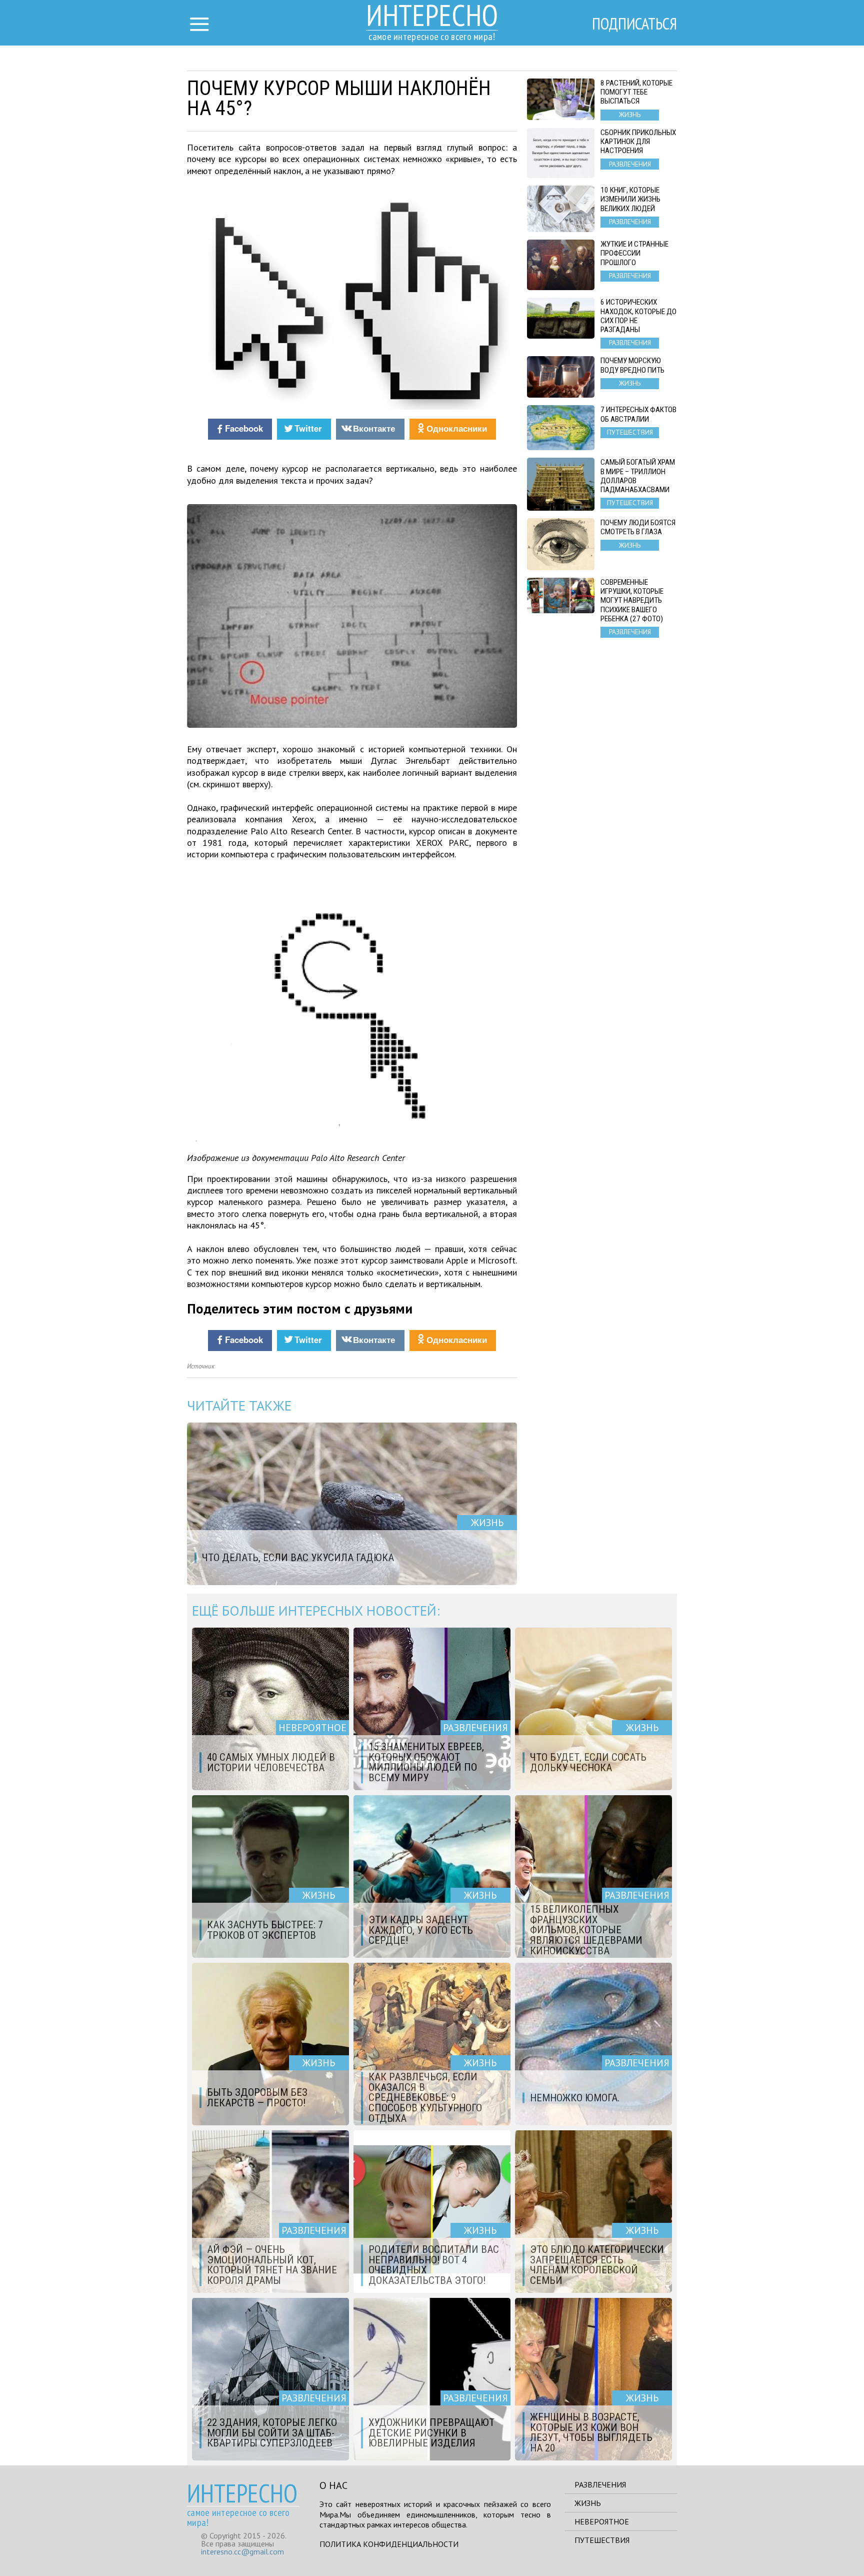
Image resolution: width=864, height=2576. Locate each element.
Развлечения (600, 2484)
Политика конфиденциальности (389, 2544)
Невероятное (602, 2521)
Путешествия (602, 2540)
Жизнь (588, 2503)
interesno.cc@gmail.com (242, 2551)
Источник (201, 1366)
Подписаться (634, 24)
